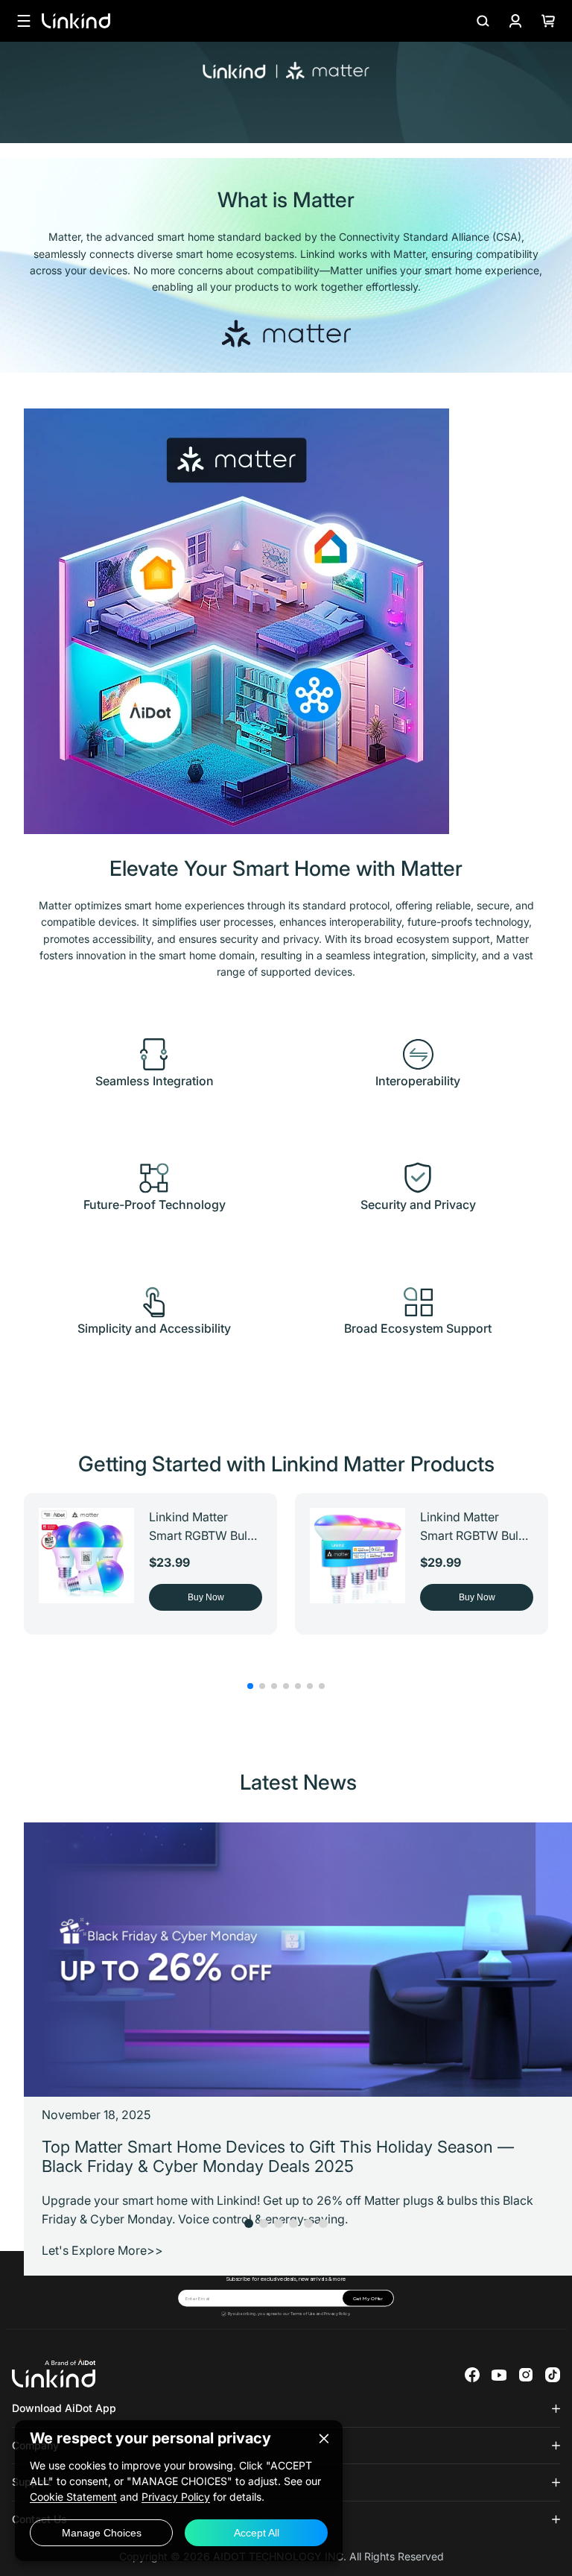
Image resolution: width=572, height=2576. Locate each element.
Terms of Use (303, 2314)
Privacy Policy (337, 2314)
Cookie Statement (73, 2497)
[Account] (515, 21)
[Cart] (548, 21)
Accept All (257, 2533)
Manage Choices (102, 2533)
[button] (250, 1686)
